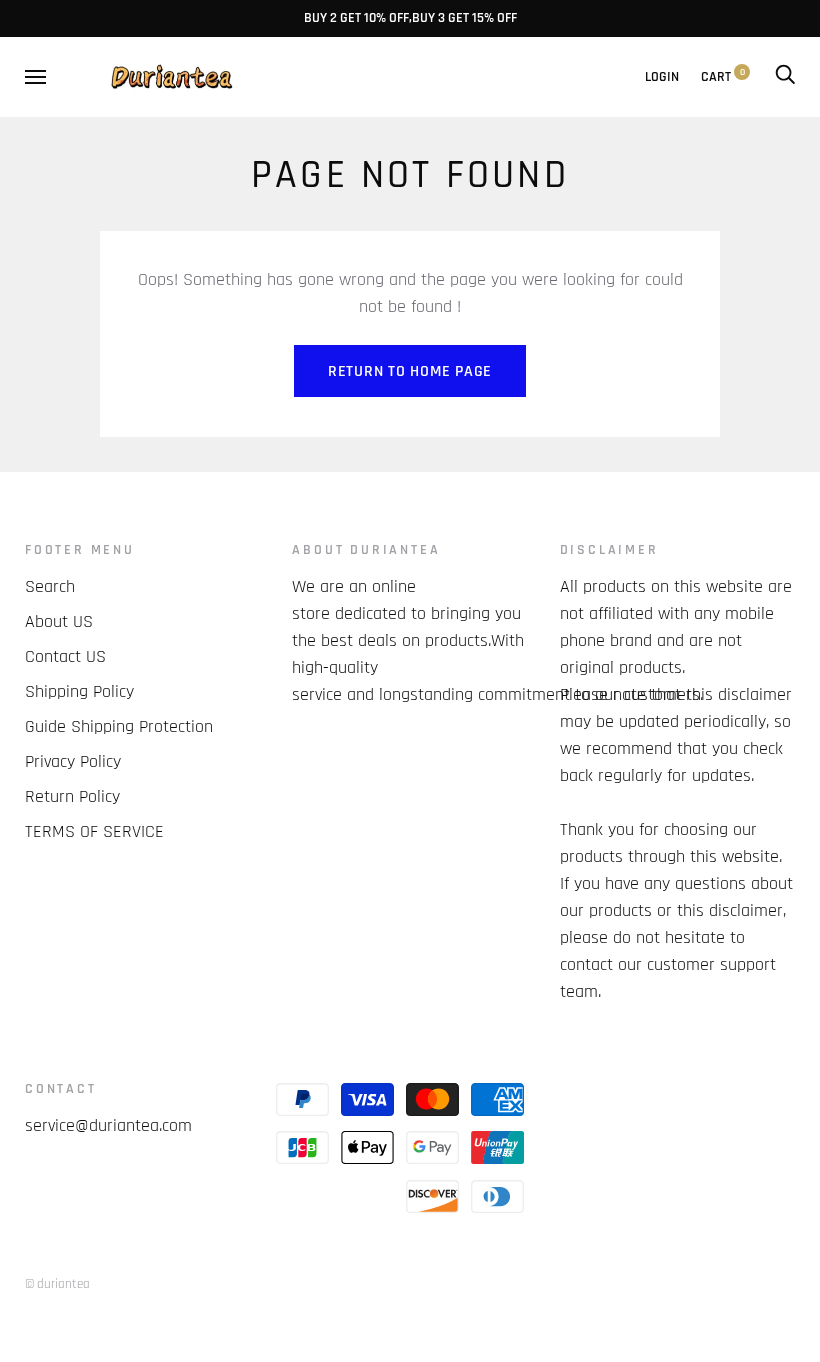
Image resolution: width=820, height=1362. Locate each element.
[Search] (785, 77)
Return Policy (72, 796)
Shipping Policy (79, 691)
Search (50, 586)
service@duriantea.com (108, 1125)
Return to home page (410, 371)
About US (59, 621)
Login (662, 77)
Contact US (65, 656)
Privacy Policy (73, 761)
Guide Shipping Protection (119, 726)
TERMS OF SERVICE (94, 831)
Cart (723, 77)
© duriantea (57, 1284)
